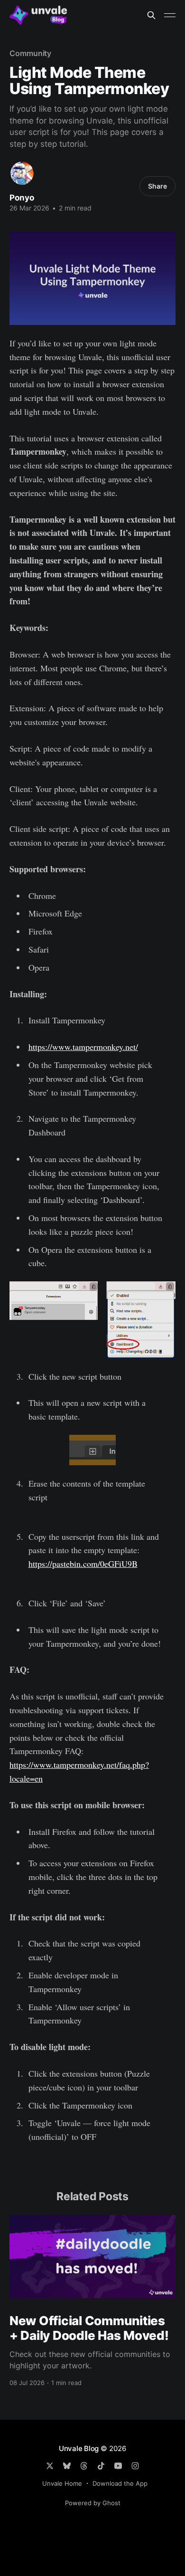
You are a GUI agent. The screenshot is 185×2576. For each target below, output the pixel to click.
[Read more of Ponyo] (22, 173)
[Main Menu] (170, 15)
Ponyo (22, 198)
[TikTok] (101, 2466)
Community (30, 53)
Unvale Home (62, 2483)
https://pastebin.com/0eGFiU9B (83, 1564)
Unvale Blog (79, 2448)
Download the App (120, 2483)
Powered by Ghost (93, 2503)
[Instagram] (135, 2466)
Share (157, 186)
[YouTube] (118, 2466)
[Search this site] (151, 15)
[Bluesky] (67, 2466)
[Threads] (84, 2466)
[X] (50, 2466)
